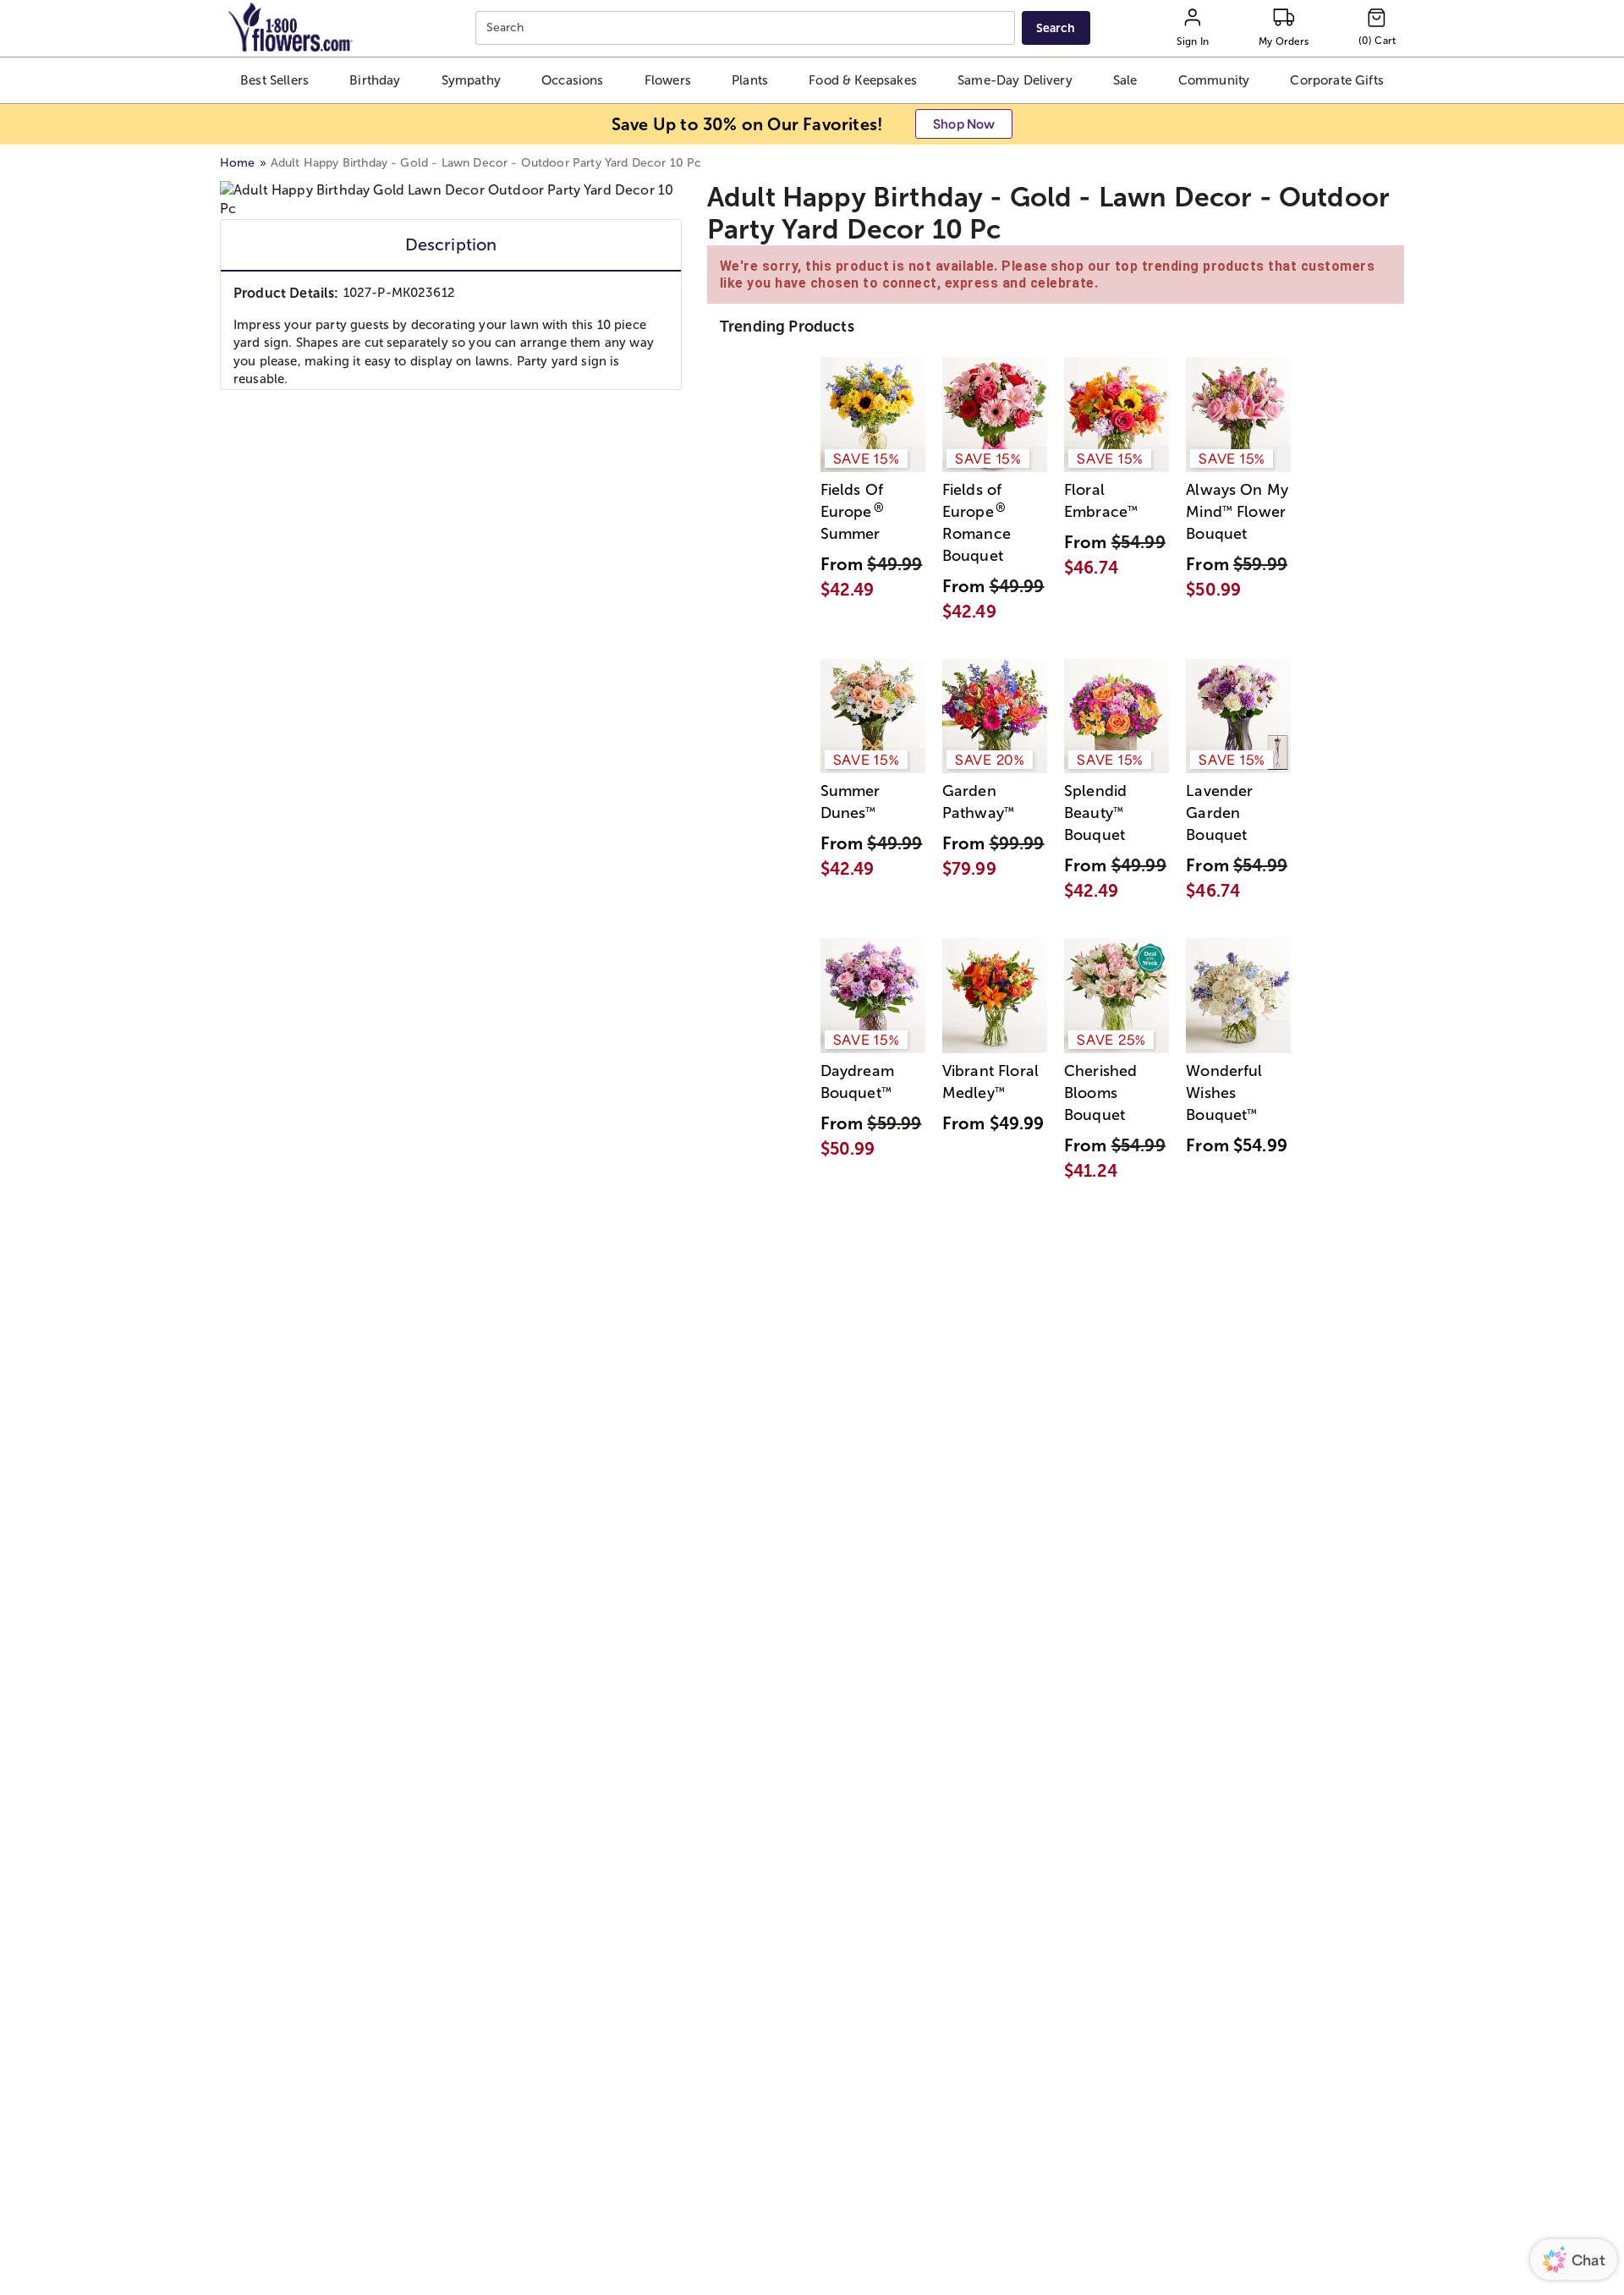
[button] (275, 80)
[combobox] (747, 28)
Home (238, 163)
